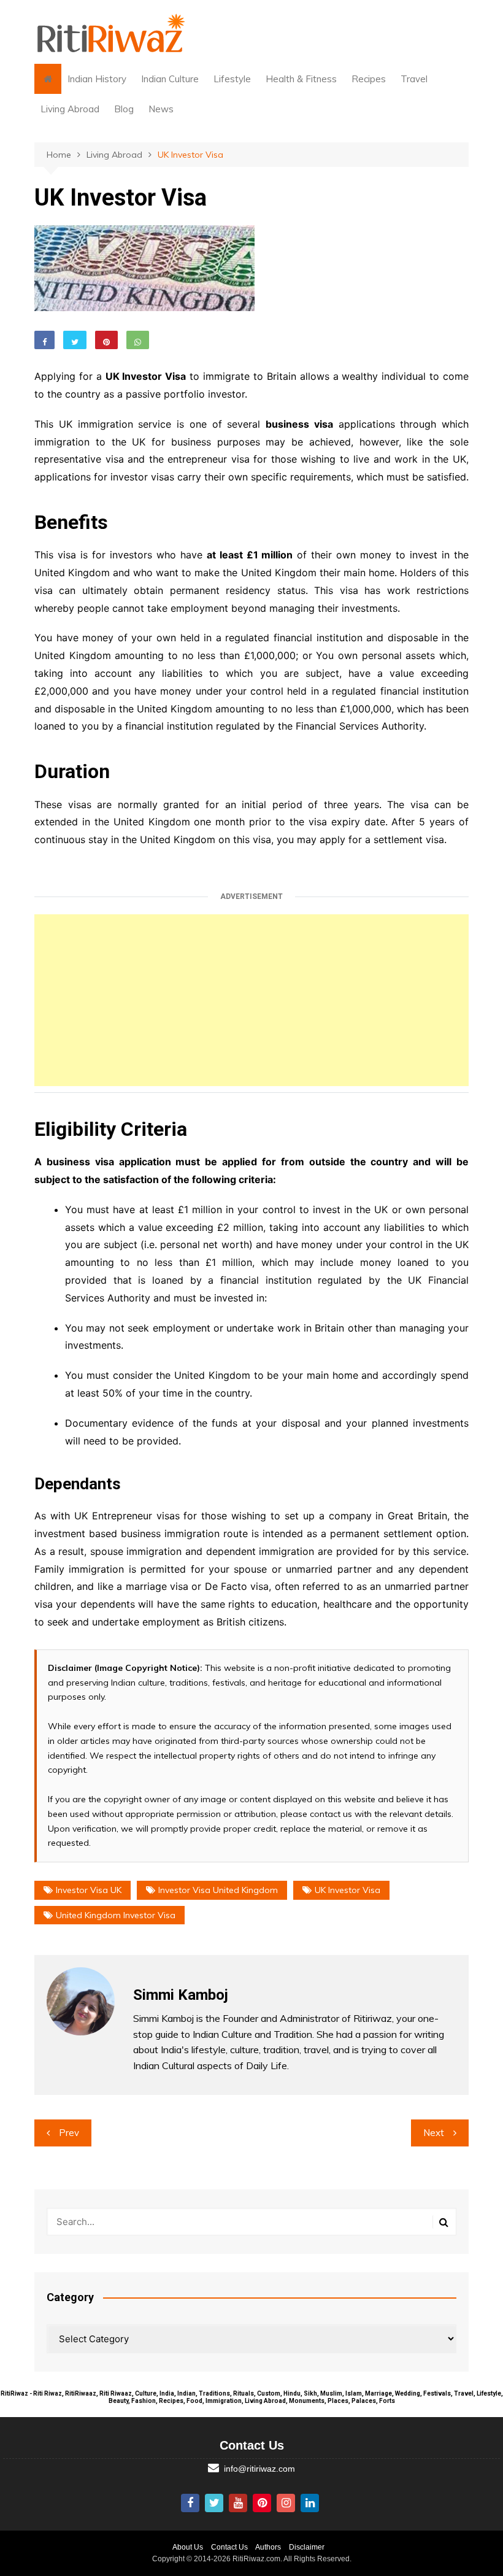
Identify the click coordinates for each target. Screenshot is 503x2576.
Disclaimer (307, 2547)
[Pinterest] (262, 2503)
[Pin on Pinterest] (106, 340)
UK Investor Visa (347, 1890)
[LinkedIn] (310, 2503)
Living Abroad (70, 109)
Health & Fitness (301, 79)
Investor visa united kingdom (218, 1890)
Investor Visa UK (89, 1890)
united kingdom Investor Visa (116, 1915)
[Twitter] (214, 2503)
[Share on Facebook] (44, 340)
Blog (124, 109)
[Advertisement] (251, 1000)
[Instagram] (286, 2503)
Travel (414, 79)
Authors (268, 2547)
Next (434, 2133)
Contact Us (229, 2547)
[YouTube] (238, 2503)
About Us (188, 2547)
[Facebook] (190, 2503)
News (161, 109)
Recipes (369, 79)
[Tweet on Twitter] (75, 340)
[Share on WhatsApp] (138, 340)
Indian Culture (170, 79)
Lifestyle (232, 79)
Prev (69, 2133)
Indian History (97, 79)
